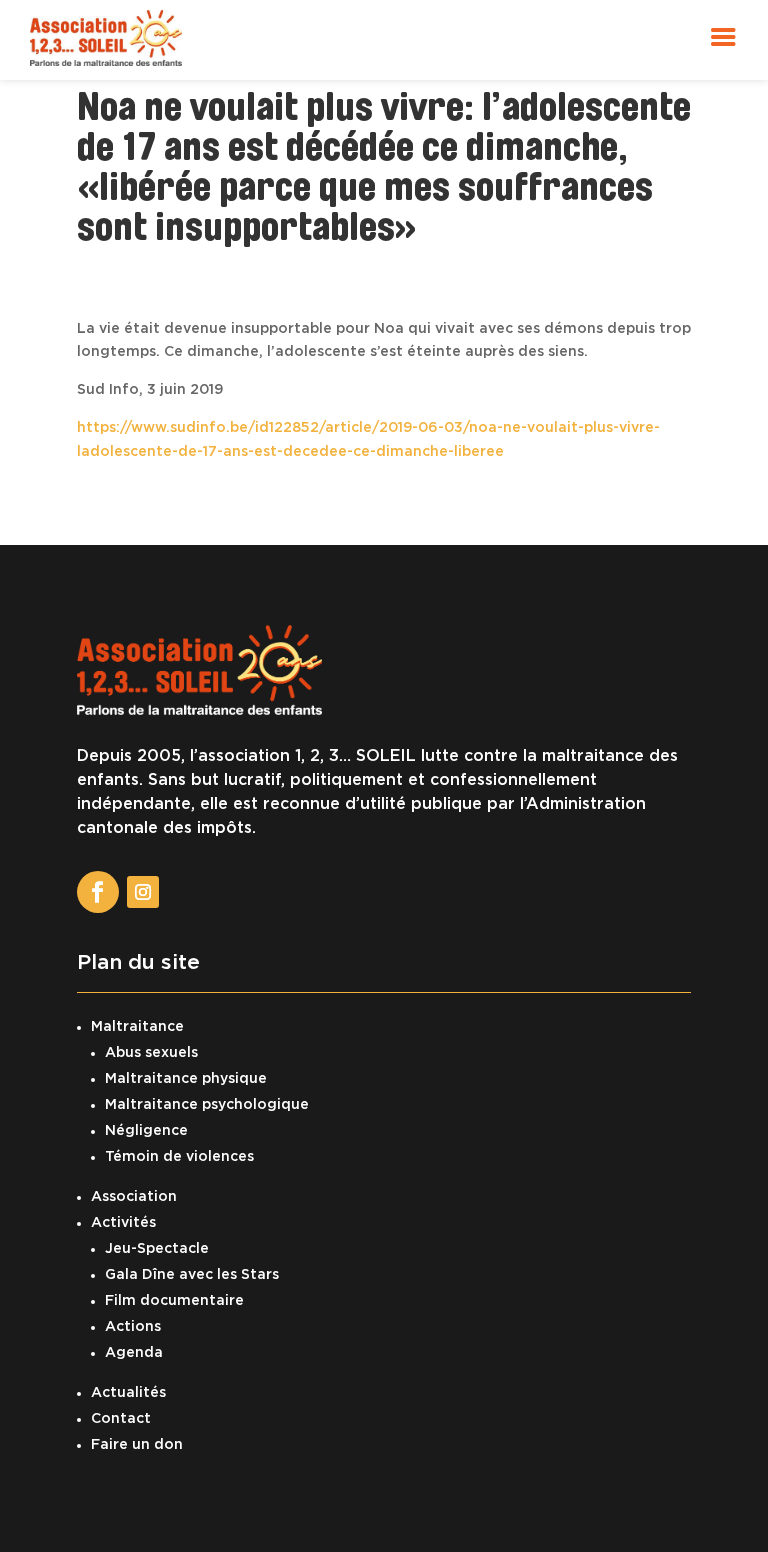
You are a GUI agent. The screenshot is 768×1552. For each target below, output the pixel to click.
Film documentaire (174, 1301)
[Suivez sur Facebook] (98, 892)
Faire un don (137, 1445)
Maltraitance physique (186, 1079)
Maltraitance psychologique (207, 1105)
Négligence (146, 1131)
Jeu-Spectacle (157, 1249)
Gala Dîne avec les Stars (192, 1275)
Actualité (125, 1393)
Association (134, 1197)
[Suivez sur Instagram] (143, 892)
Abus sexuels (151, 1053)
